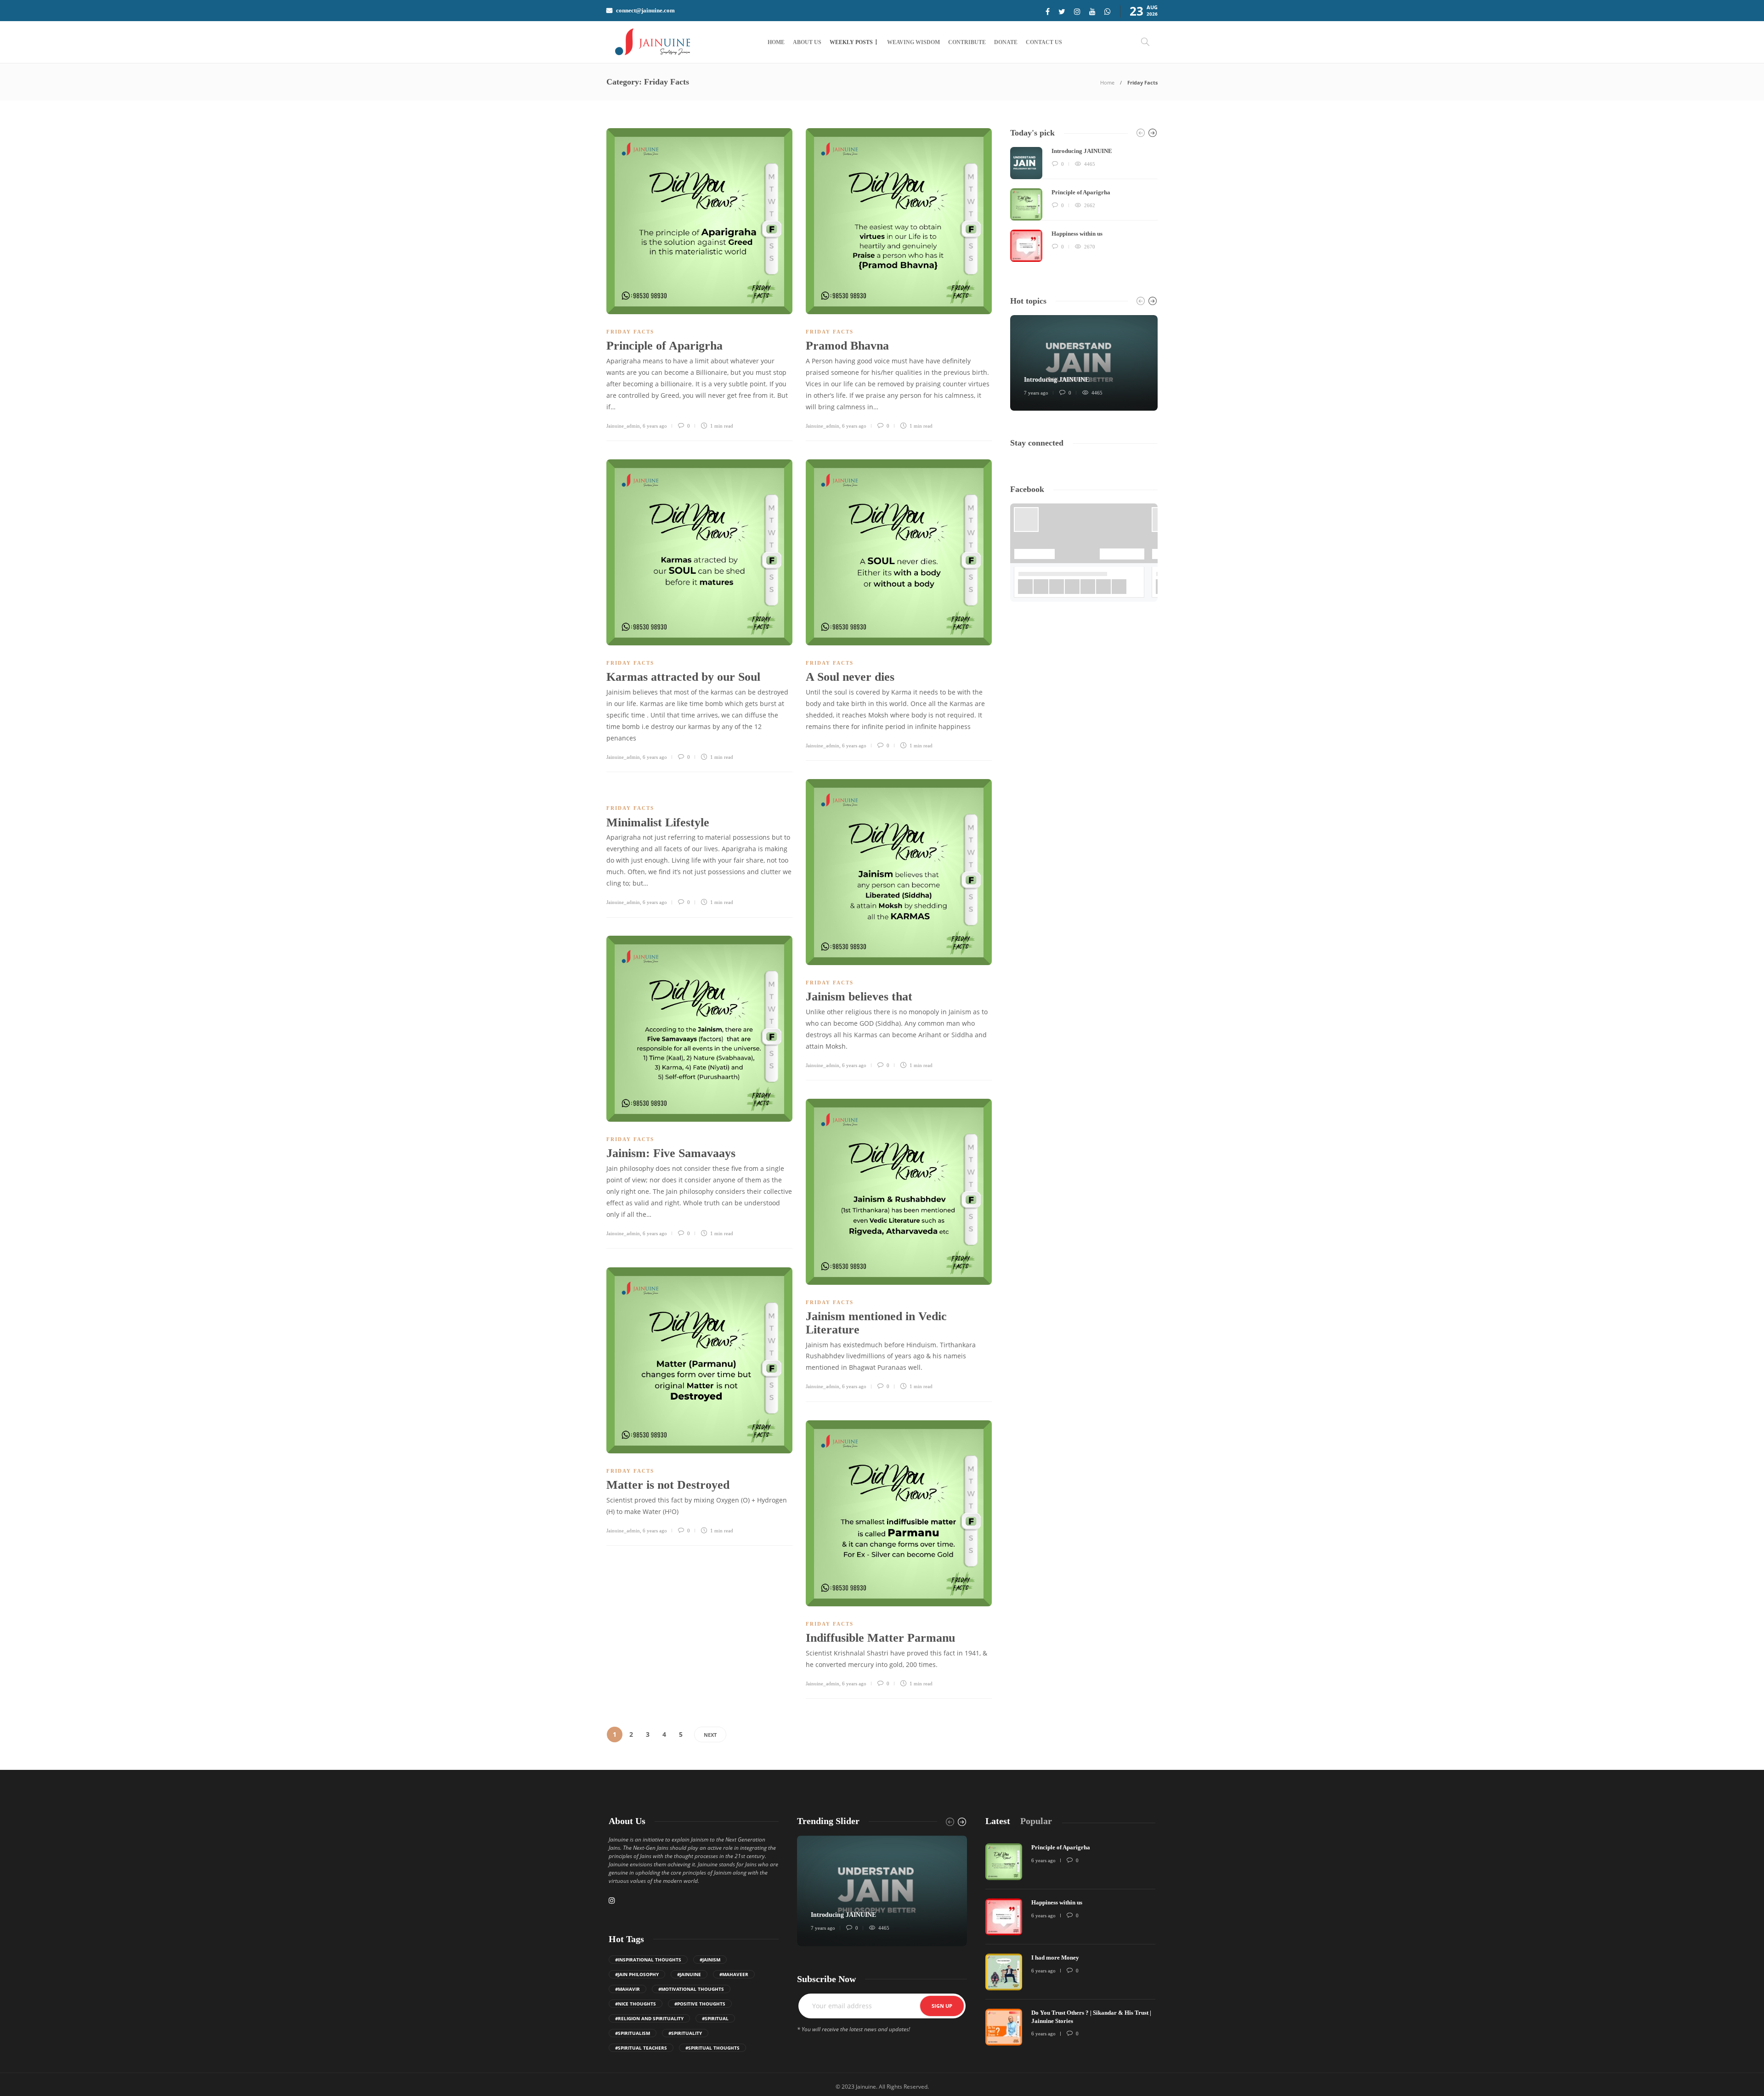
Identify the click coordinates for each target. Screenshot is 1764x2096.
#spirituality (685, 2033)
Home (776, 42)
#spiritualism (633, 2033)
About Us (807, 42)
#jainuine (689, 1974)
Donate (1006, 42)
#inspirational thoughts (648, 1960)
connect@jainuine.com (645, 10)
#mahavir (628, 1989)
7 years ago (1036, 393)
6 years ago (655, 426)
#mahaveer (734, 1974)
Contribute (967, 42)
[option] (1084, 204)
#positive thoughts (700, 2004)
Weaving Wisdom (913, 42)
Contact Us (1044, 42)
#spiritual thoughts (712, 2048)
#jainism (710, 1960)
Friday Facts (630, 332)
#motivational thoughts (691, 1989)
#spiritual (715, 2018)
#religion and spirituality (649, 2018)
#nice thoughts (636, 2004)
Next (710, 1735)
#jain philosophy (637, 1974)
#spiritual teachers (641, 2048)
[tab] (998, 1821)
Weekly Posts (851, 42)
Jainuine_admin (623, 426)
